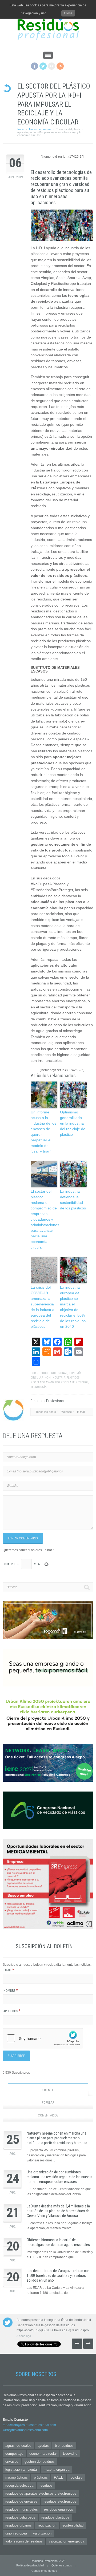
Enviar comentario (23, 1538)
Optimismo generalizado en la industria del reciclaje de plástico (73, 1123)
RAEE (59, 2477)
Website (67, 1412)
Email (9, 1970)
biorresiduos (64, 2446)
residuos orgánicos (59, 2509)
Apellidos (12, 2011)
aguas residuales (18, 2446)
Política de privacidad (30, 2565)
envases (12, 2462)
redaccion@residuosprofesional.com (29, 2425)
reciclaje (68, 1382)
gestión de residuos (40, 2462)
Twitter (43, 66)
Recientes (48, 2090)
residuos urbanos (19, 2525)
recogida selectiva (19, 2485)
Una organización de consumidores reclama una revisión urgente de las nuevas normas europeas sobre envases (59, 2177)
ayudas (43, 2446)
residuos (82, 1382)
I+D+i (48, 1378)
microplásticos (17, 2477)
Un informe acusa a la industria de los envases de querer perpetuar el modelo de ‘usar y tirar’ (43, 1132)
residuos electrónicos (60, 2501)
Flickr (52, 66)
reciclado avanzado (45, 1382)
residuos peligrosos (20, 2517)
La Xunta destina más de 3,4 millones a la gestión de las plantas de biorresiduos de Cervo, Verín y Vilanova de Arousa (58, 2211)
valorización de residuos (24, 2541)
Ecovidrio (70, 2454)
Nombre (11, 1991)
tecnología (39, 1387)
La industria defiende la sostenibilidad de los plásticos (73, 1200)
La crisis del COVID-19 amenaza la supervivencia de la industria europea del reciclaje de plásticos (43, 1307)
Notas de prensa (40, 129)
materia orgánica (57, 2469)
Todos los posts (46, 1412)
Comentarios (48, 2115)
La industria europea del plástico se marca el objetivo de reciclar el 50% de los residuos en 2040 (73, 1307)
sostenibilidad (73, 2525)
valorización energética (67, 2541)
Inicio (21, 129)
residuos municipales (22, 2509)
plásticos (73, 1378)
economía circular (43, 2454)
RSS (60, 66)
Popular (48, 2103)
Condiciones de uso (44, 2571)
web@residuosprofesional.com (25, 2430)
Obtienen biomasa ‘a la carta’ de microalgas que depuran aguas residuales (58, 2242)
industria (59, 1378)
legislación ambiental (21, 2469)
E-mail (81, 1412)
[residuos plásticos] (62, 225)
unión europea (16, 2533)
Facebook (35, 66)
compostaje (14, 2454)
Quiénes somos (62, 2565)
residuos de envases (21, 2501)
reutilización (47, 2525)
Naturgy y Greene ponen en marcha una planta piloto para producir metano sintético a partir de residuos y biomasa (57, 2138)
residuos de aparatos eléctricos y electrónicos (41, 2493)
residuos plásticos (55, 2517)
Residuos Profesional (52, 1373)
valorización (42, 2533)
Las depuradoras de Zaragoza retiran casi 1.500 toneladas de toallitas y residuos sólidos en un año (59, 2276)
